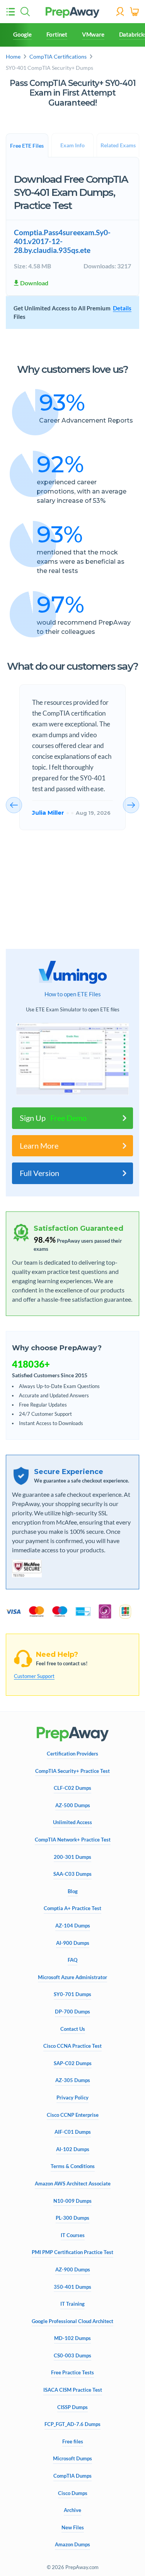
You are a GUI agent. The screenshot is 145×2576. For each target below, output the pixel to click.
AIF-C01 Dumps (73, 2132)
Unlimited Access (72, 1822)
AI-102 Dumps (73, 2149)
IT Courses (73, 2235)
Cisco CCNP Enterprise (73, 2115)
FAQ (72, 1960)
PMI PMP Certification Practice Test (72, 2252)
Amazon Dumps (72, 2545)
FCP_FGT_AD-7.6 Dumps (72, 2424)
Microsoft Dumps (72, 2459)
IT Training (72, 2304)
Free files (73, 2442)
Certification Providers (72, 1754)
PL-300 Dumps (72, 2218)
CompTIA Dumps (72, 2476)
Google (22, 34)
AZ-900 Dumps (73, 2270)
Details (122, 308)
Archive (72, 2510)
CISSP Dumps (72, 2407)
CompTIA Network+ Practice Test (73, 1840)
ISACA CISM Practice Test (73, 2390)
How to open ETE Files (73, 994)
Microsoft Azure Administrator (72, 1977)
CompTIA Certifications (58, 56)
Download (34, 283)
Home (13, 56)
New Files (73, 2528)
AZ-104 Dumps (73, 1926)
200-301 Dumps (72, 1857)
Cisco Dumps (73, 2493)
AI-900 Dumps (73, 1943)
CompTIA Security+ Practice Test (72, 1771)
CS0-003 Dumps (72, 2356)
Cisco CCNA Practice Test (72, 2046)
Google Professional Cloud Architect (72, 2321)
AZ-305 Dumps (73, 2080)
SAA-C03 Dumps (72, 1874)
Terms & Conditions (73, 2166)
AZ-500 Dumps (73, 1805)
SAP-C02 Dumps (73, 2063)
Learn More (39, 1146)
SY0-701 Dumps (72, 1994)
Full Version (39, 1173)
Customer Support (34, 1676)
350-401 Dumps (72, 2287)
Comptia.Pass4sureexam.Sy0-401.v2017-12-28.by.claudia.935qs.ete (62, 241)
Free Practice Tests (72, 2373)
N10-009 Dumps (72, 2201)
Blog (73, 1891)
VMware (93, 34)
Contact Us (73, 2029)
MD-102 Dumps (72, 2338)
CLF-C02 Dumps (72, 1788)
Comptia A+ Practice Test (72, 1908)
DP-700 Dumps (72, 2012)
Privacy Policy (72, 2098)
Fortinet (57, 34)
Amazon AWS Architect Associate (73, 2184)
